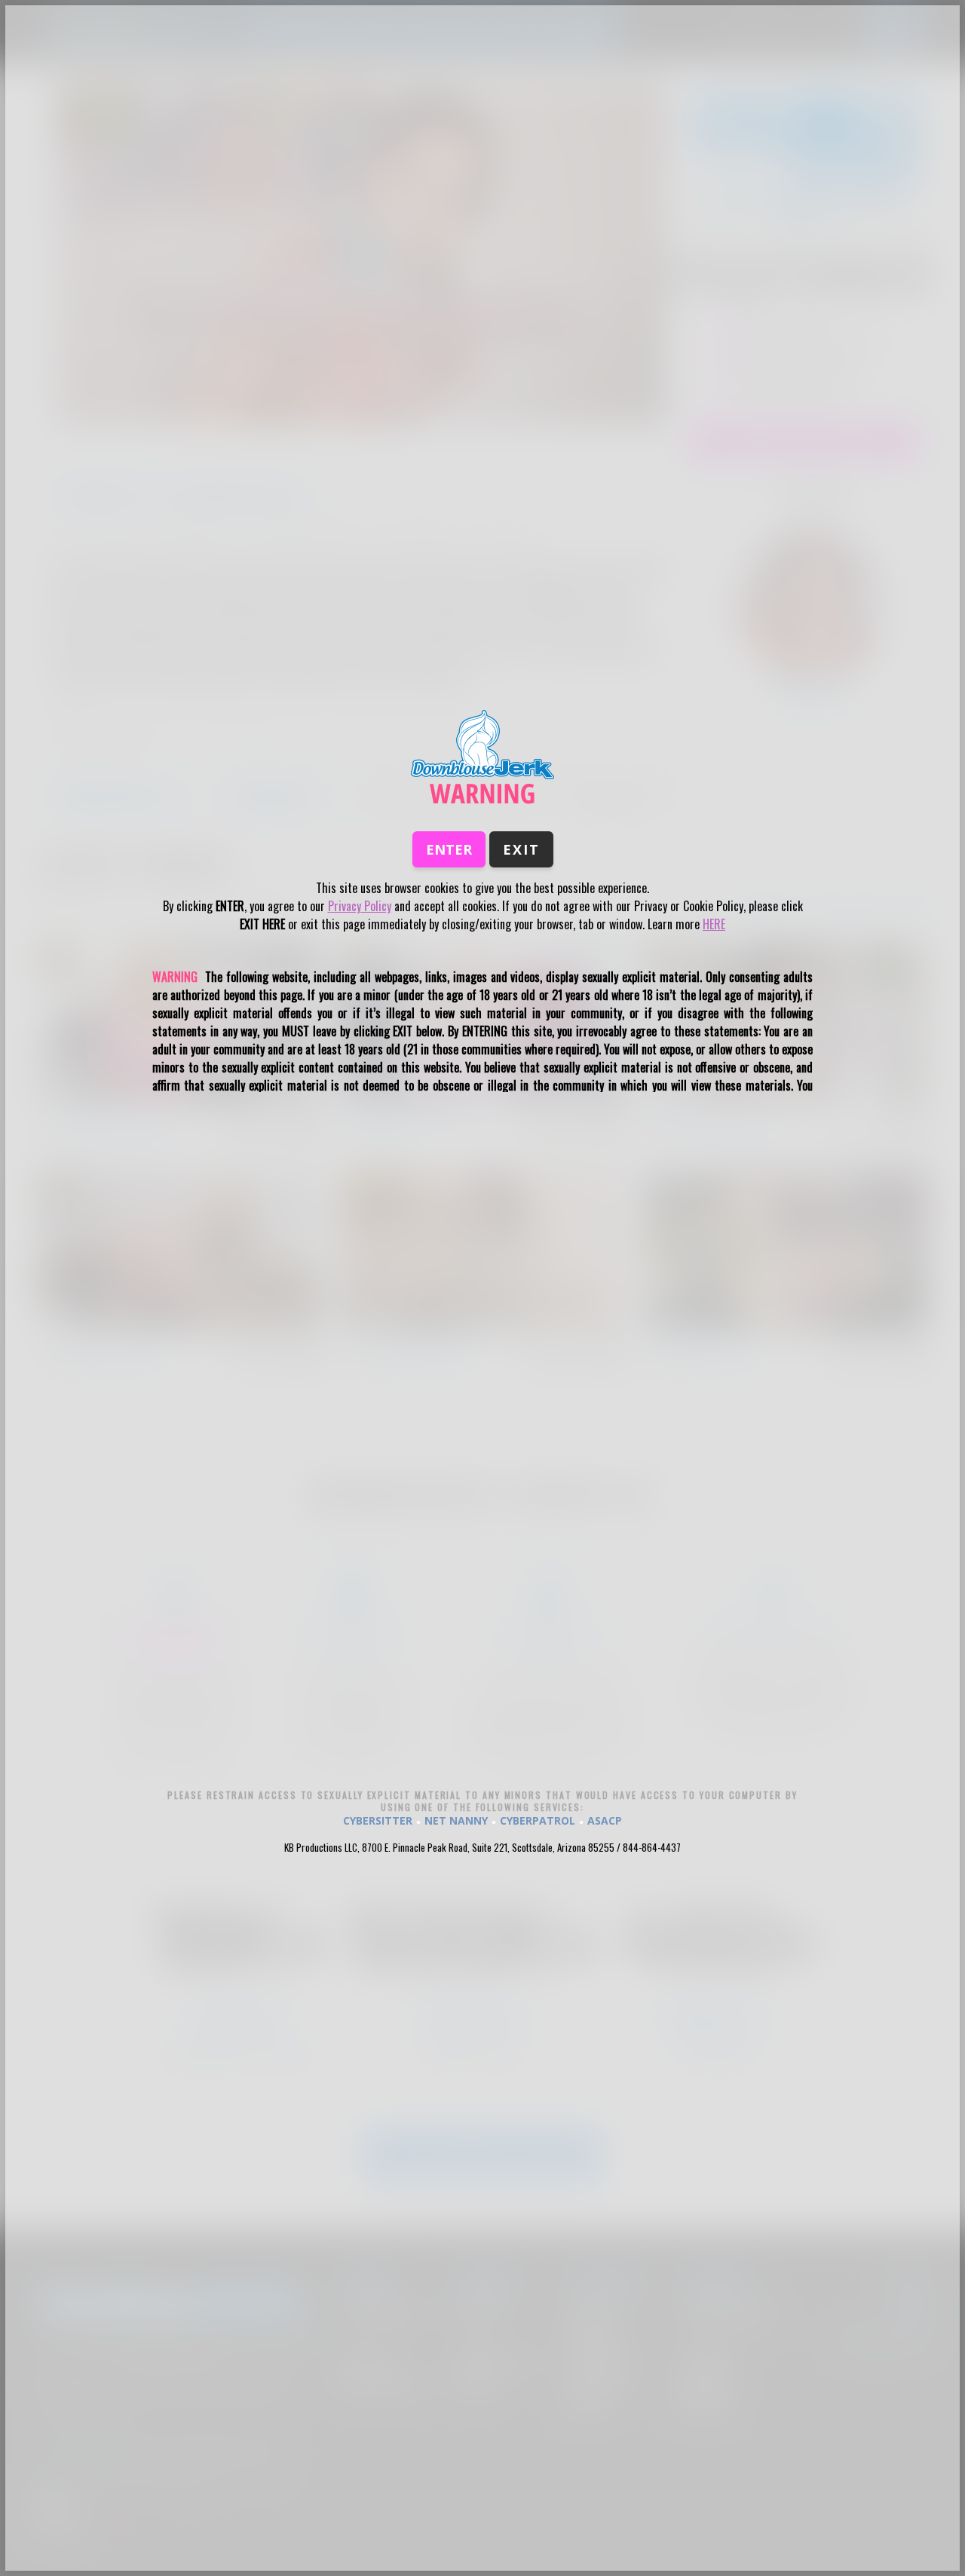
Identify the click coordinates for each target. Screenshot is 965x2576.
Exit (521, 849)
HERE (714, 924)
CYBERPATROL (538, 1820)
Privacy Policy (360, 906)
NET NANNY (456, 1820)
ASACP (605, 1820)
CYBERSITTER (378, 1820)
